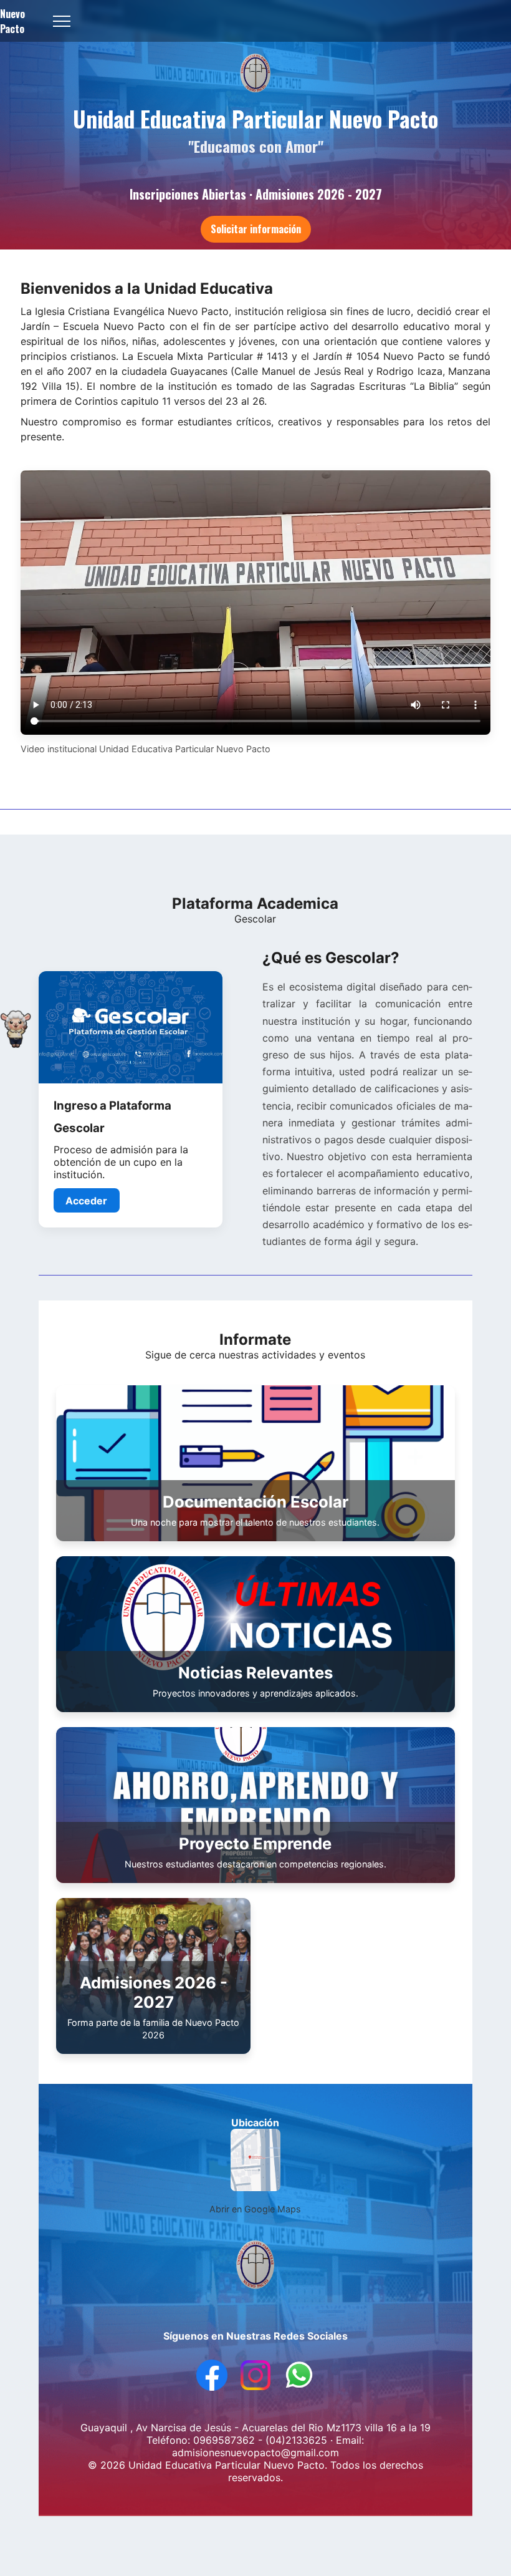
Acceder (86, 1201)
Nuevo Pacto (12, 21)
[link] (130, 1100)
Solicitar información (256, 229)
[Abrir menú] (62, 21)
